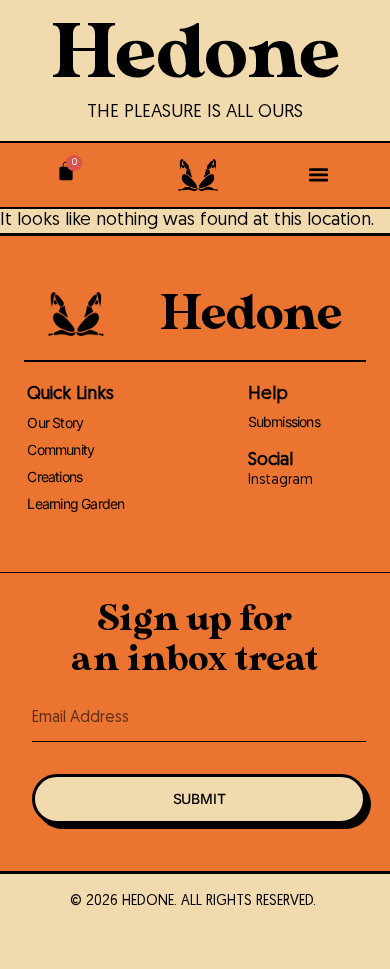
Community (60, 449)
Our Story (55, 422)
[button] (318, 175)
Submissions (284, 421)
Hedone (195, 54)
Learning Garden (75, 503)
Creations (54, 476)
